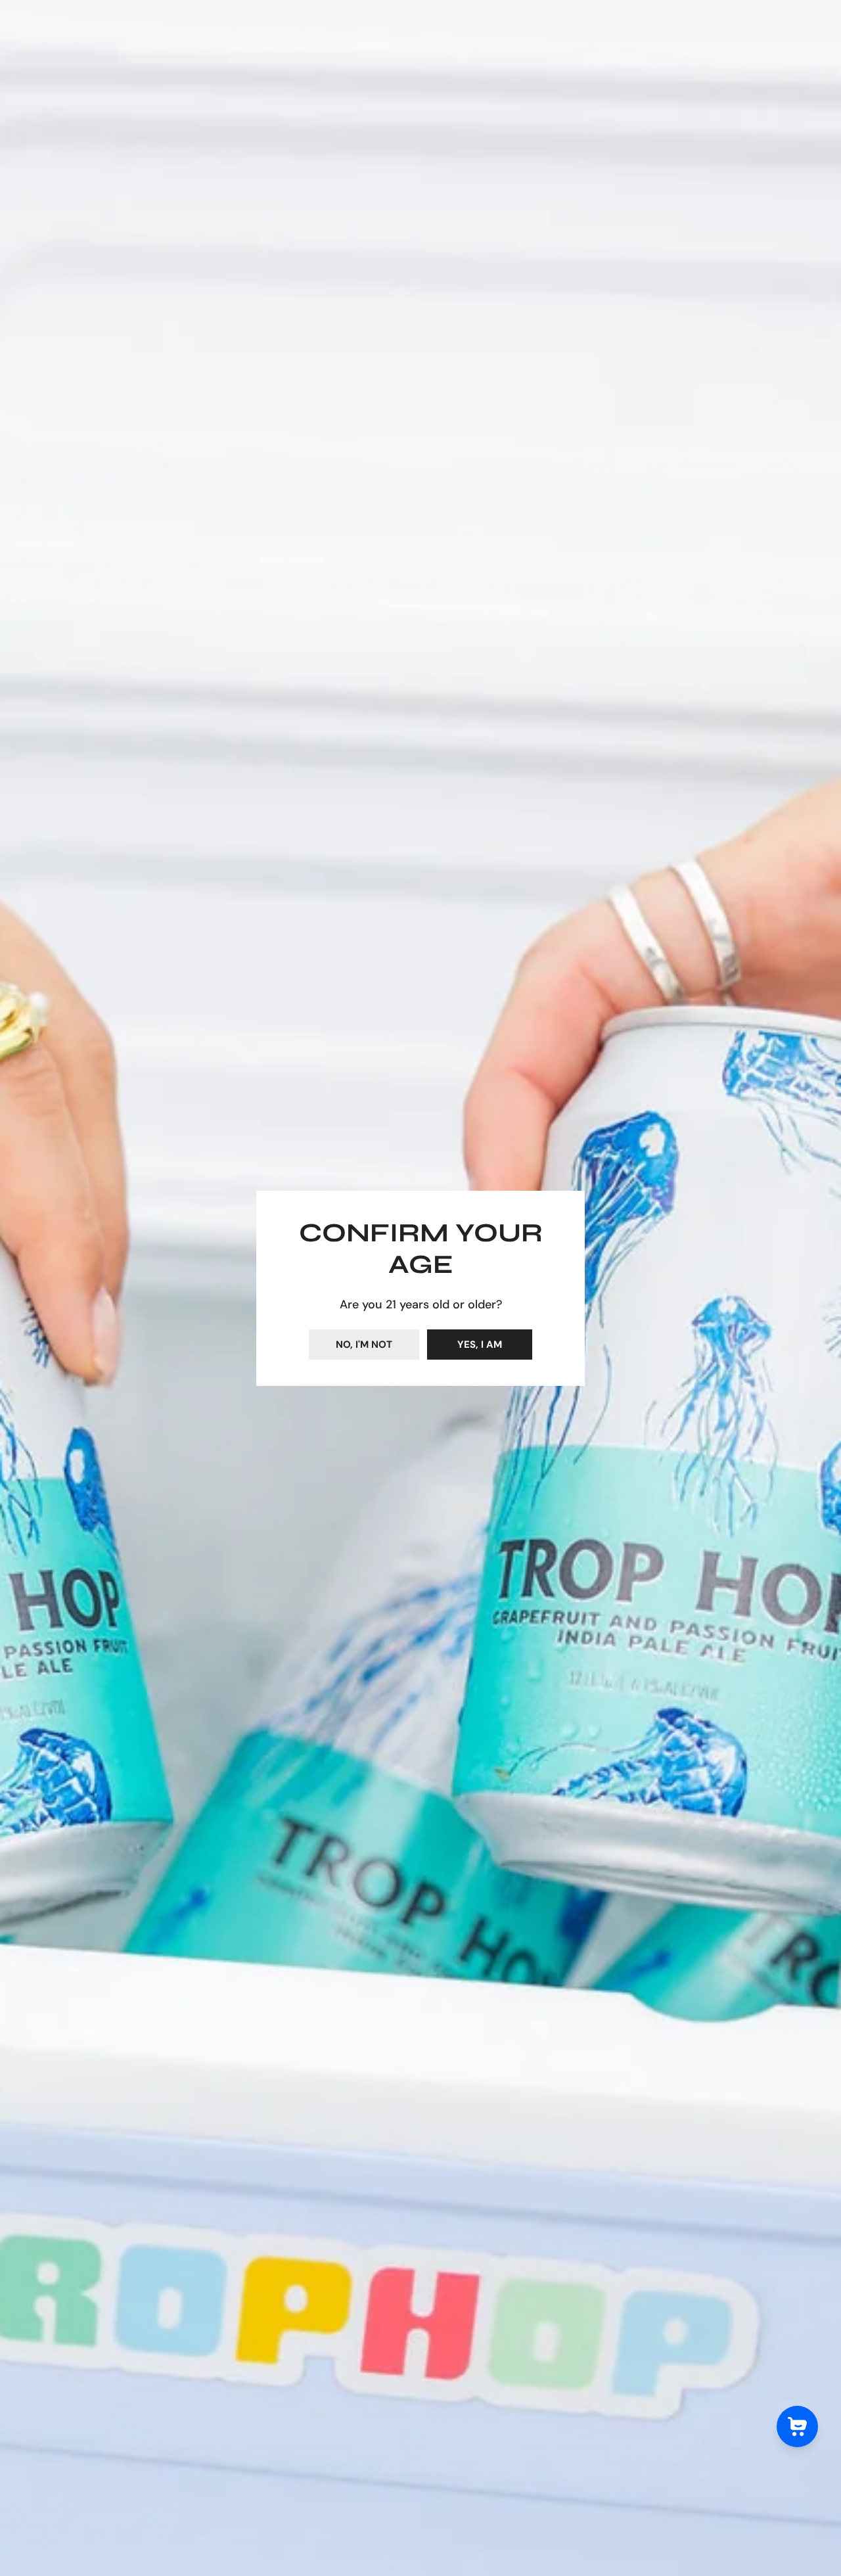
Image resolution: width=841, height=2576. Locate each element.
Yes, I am (480, 1345)
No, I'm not (364, 1345)
